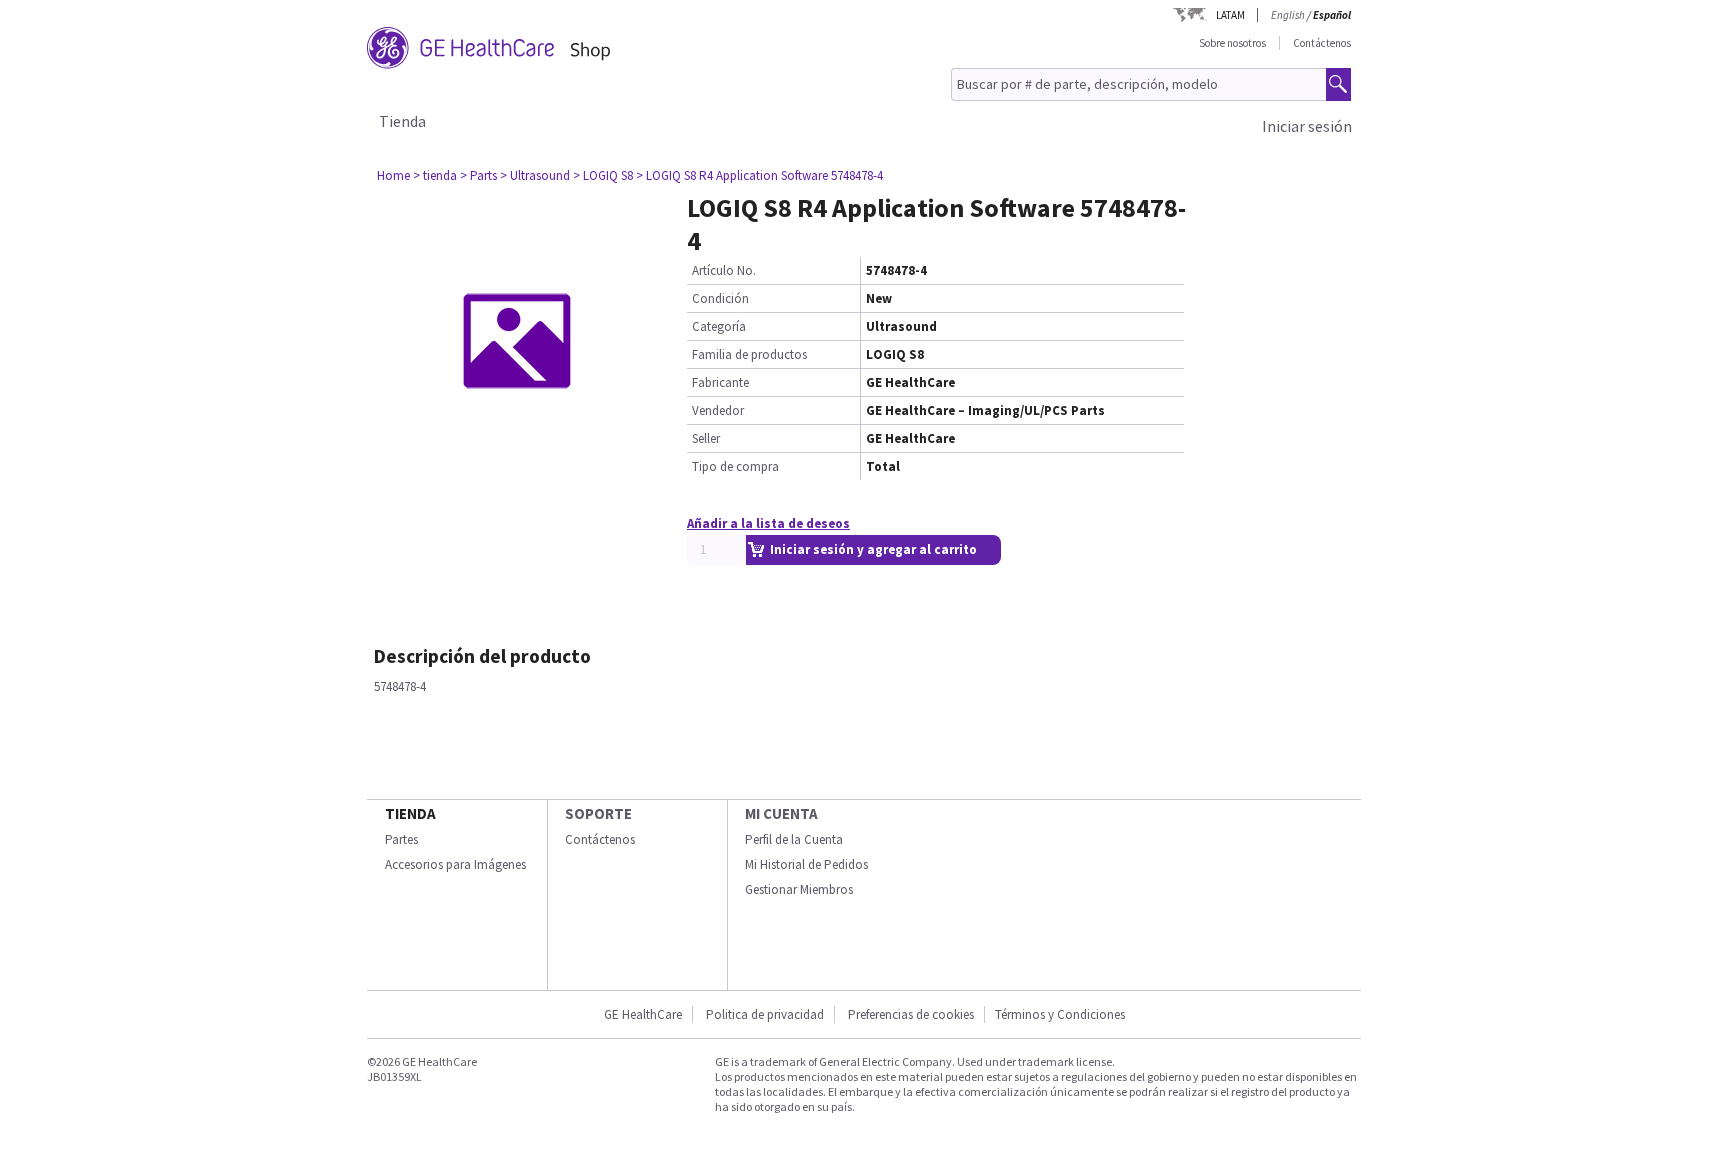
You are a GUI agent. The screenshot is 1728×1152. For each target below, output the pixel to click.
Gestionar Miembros (799, 889)
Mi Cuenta (781, 813)
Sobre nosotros (1232, 43)
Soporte (598, 813)
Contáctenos (1322, 43)
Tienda (402, 121)
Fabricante (720, 382)
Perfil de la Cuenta (794, 839)
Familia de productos (749, 354)
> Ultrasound (535, 175)
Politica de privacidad (765, 1014)
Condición (720, 298)
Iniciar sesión (1307, 126)
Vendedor (718, 410)
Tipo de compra (735, 466)
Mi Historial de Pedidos (806, 864)
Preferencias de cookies (911, 1014)
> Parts (478, 175)
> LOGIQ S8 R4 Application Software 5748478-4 (759, 175)
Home (393, 175)
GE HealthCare (643, 1014)
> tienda (435, 175)
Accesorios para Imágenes (455, 864)
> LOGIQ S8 (603, 175)
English (1288, 15)
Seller (706, 438)
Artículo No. (724, 270)
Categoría (719, 326)
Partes (401, 839)
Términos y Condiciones (1060, 1014)
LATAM (1230, 15)
